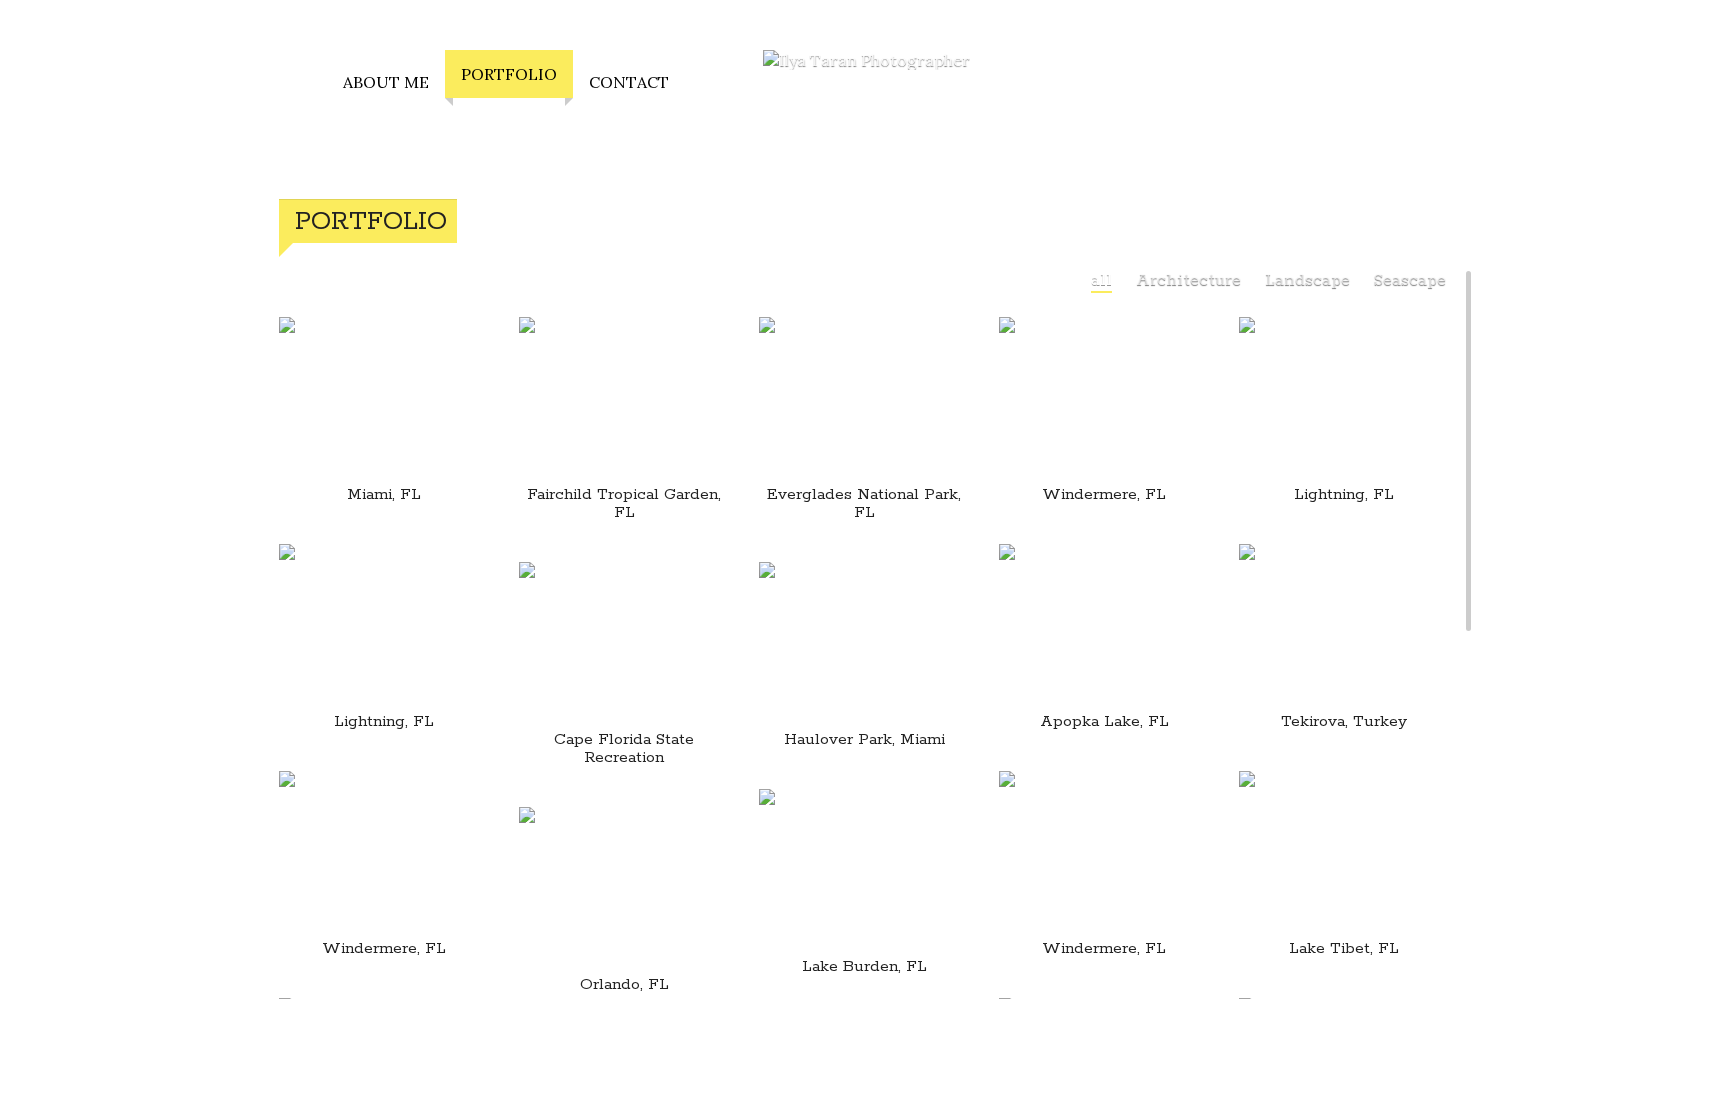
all (1101, 280)
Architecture (1188, 280)
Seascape (1410, 280)
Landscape (1307, 280)
